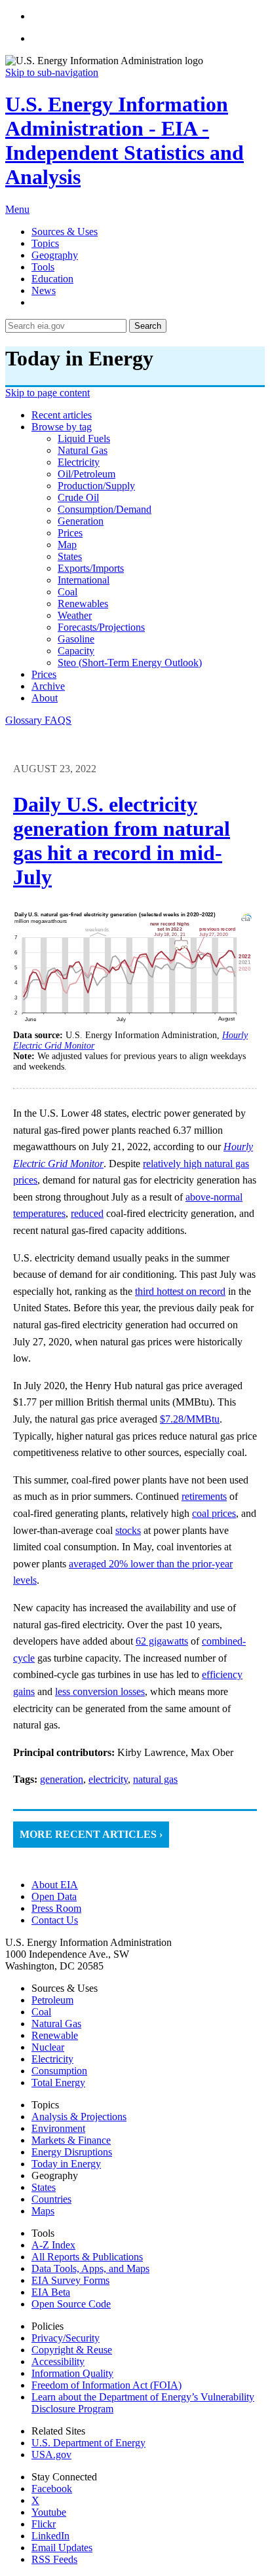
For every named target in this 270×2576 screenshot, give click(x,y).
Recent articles (62, 415)
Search (148, 326)
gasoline (76, 639)
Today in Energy (66, 2164)
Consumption (59, 2071)
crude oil (78, 497)
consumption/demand (105, 509)
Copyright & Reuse (72, 2350)
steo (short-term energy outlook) (130, 663)
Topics (45, 243)
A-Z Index (53, 2245)
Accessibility (58, 2361)
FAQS (58, 720)
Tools (43, 267)
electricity (79, 462)
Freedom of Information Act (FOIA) (106, 2385)
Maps (43, 2211)
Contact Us (55, 1920)
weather (75, 615)
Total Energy (58, 2082)
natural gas (83, 450)
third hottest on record (180, 1291)
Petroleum (52, 2000)
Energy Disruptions (72, 2152)
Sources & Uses (65, 232)
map (67, 545)
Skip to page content (48, 393)
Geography (55, 255)
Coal (41, 2012)
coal (67, 592)
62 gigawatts (162, 1641)
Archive (48, 686)
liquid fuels (84, 439)
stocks (128, 1530)
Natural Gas (56, 2024)
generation (81, 521)
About (45, 698)
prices (70, 533)
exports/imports (91, 568)
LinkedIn (50, 2536)
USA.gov (51, 2455)
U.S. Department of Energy (88, 2443)
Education (52, 279)
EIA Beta (51, 2292)
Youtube (49, 2512)
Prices (44, 674)
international (84, 580)
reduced (87, 1213)
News (44, 290)
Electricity (52, 2059)
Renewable (55, 2035)
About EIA (55, 1885)
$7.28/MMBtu (190, 1419)
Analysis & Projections (79, 2117)
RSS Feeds (54, 2559)
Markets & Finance (71, 2140)
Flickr (44, 2524)
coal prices (214, 1513)
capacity (76, 651)
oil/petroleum (87, 474)
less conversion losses (100, 1691)
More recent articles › (91, 1834)
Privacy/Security (66, 2338)
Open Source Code (71, 2304)
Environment (58, 2128)
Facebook (52, 2489)
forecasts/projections (101, 627)
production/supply (96, 486)
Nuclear (48, 2047)
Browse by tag (62, 427)
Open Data (54, 1896)
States (44, 2187)
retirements (204, 1496)
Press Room (56, 1908)
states (70, 556)
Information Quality (72, 2373)
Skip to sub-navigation (52, 72)
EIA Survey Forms (70, 2280)
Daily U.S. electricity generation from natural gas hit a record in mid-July (122, 841)
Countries (51, 2199)
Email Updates (62, 2548)
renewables (83, 604)
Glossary (25, 720)
